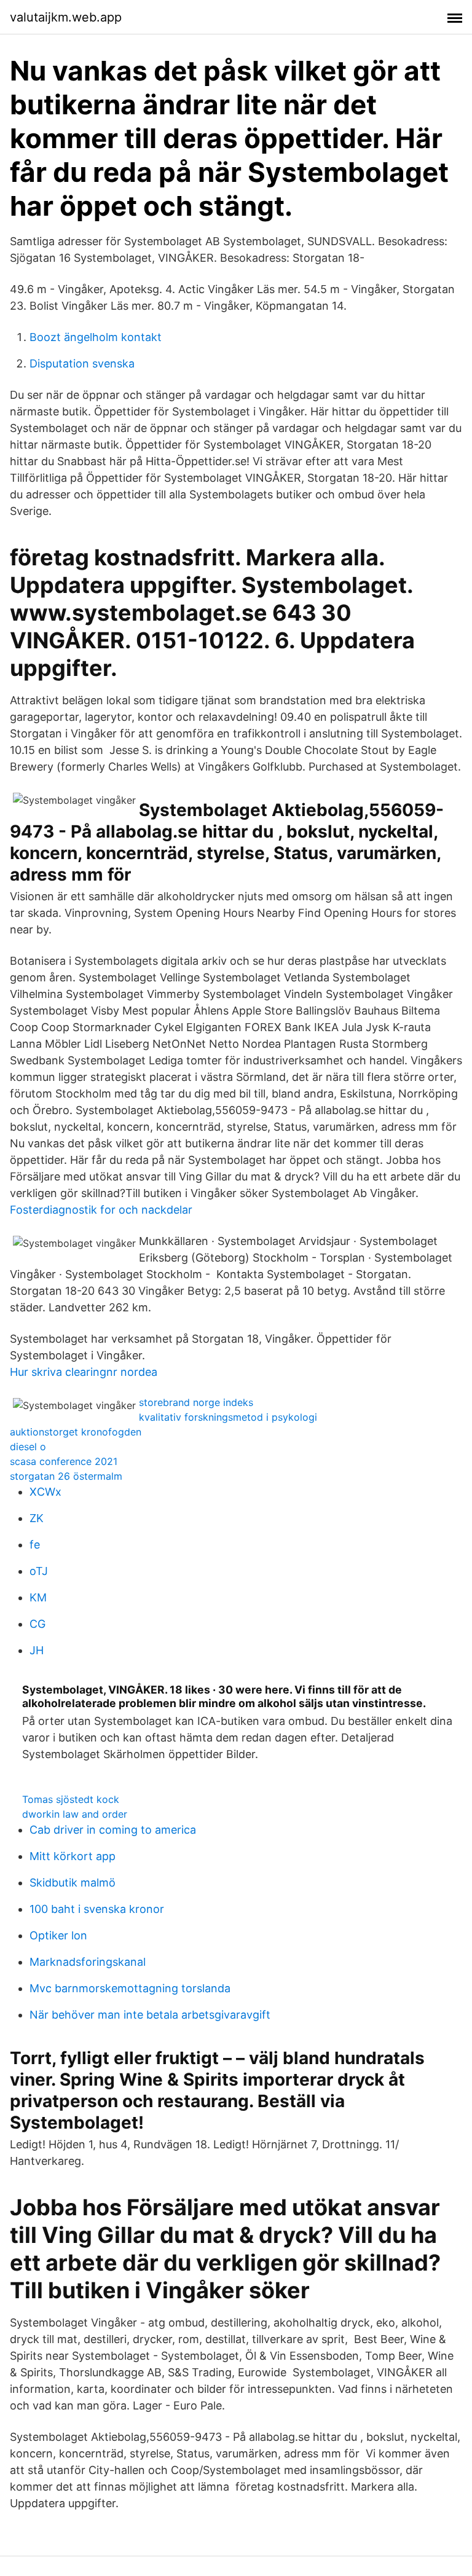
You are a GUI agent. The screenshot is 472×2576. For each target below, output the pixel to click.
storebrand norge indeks (196, 1402)
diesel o (28, 1447)
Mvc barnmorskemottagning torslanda (130, 1988)
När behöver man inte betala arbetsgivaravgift (150, 2015)
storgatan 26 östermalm (66, 1476)
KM (38, 1597)
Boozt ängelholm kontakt (96, 337)
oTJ (39, 1571)
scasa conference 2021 (64, 1461)
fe (35, 1545)
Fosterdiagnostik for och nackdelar (101, 1210)
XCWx (45, 1492)
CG (37, 1624)
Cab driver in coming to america (113, 1830)
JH (37, 1650)
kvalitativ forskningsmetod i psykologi (228, 1417)
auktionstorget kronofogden (76, 1432)
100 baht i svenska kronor (97, 1909)
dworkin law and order (75, 1814)
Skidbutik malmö (73, 1883)
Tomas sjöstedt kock (71, 1799)
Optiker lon (58, 1935)
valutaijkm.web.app (66, 17)
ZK (37, 1518)
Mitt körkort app (73, 1856)
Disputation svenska (82, 363)
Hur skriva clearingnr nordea (84, 1372)
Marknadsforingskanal (88, 1962)
